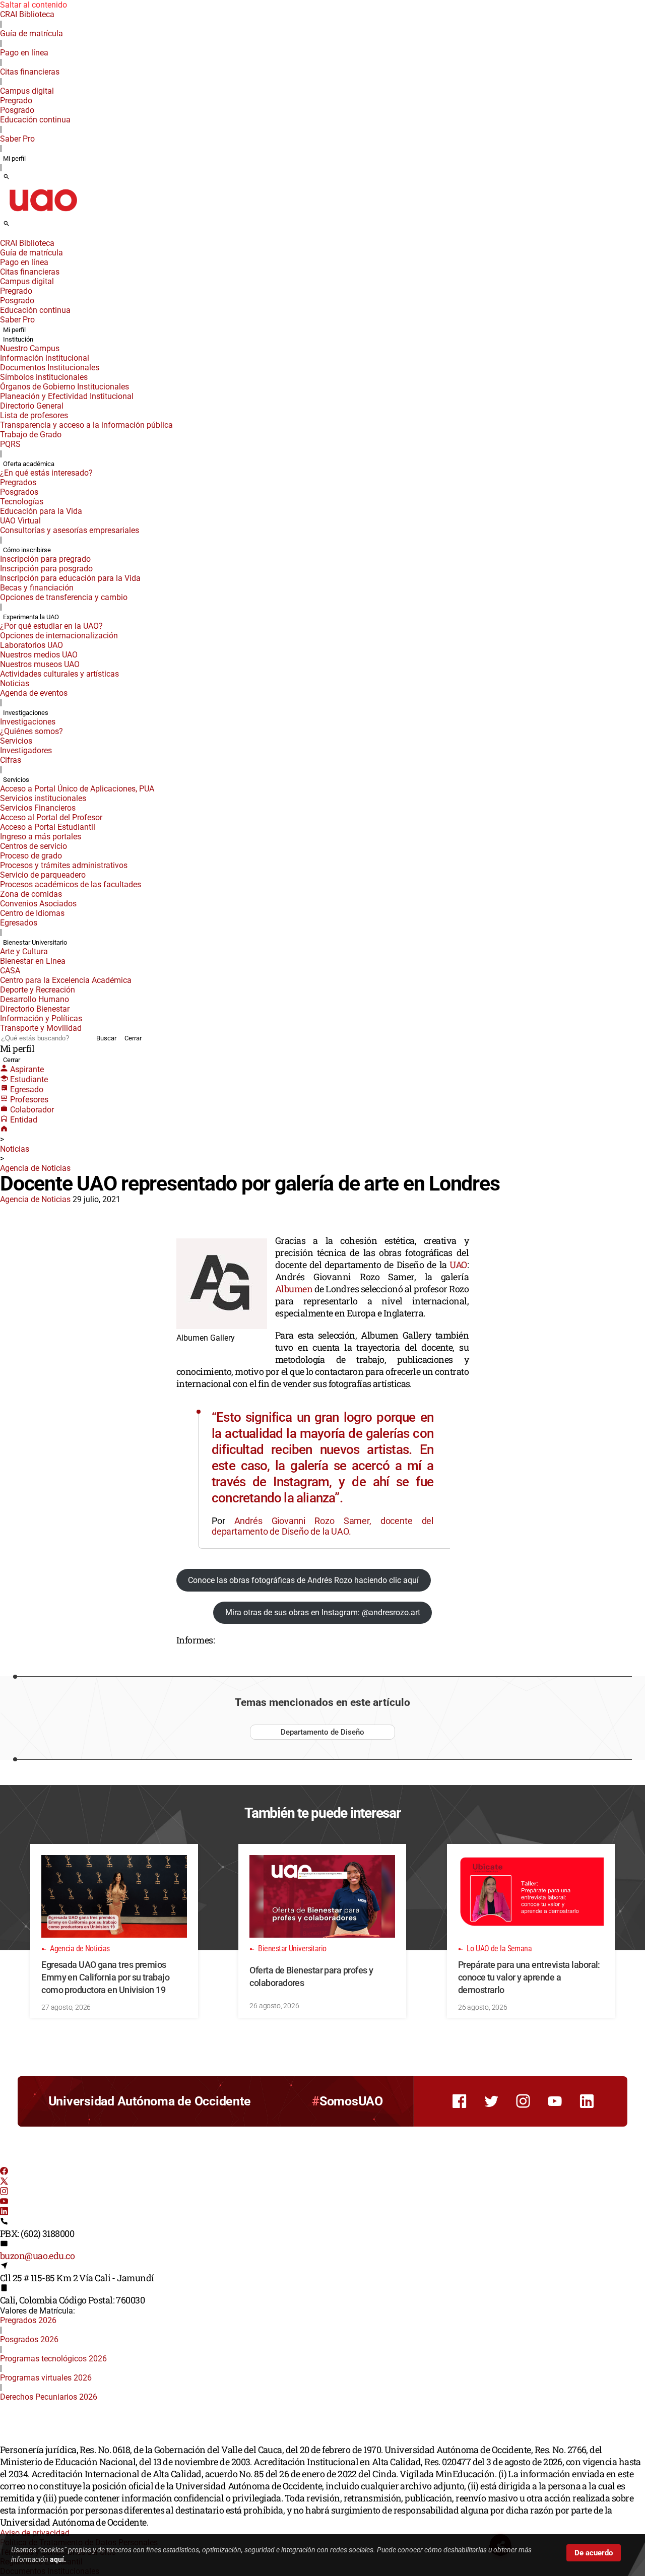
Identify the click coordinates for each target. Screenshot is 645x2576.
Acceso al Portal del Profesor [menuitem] (51, 817)
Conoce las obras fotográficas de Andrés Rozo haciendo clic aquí (303, 1580)
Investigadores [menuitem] (26, 750)
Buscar (106, 1038)
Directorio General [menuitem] (32, 406)
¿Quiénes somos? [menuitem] (31, 731)
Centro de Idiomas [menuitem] (32, 913)
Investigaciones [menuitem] (26, 713)
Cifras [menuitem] (11, 760)
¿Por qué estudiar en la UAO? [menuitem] (51, 626)
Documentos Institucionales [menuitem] (50, 368)
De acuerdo (594, 2553)
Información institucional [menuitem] (45, 358)
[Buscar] (6, 177)
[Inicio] (4, 1130)
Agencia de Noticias (35, 1168)
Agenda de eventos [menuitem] (34, 693)
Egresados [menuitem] (19, 923)
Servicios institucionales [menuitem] (43, 798)
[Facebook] (4, 2172)
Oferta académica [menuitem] (29, 464)
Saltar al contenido (34, 5)
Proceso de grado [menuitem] (31, 856)
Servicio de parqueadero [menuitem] (43, 875)
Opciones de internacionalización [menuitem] (59, 636)
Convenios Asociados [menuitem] (38, 904)
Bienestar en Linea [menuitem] (33, 961)
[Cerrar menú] (3, 236)
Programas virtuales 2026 (46, 2378)
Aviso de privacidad (35, 2533)
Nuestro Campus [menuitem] (30, 348)
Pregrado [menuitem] (16, 101)
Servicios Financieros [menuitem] (38, 808)
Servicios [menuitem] (16, 741)
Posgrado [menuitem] (17, 110)
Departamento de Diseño (322, 1732)
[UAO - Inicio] (43, 214)
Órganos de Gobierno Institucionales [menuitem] (64, 387)
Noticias (15, 1149)
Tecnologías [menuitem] (22, 502)
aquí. (58, 2559)
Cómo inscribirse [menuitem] (27, 550)
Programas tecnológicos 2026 (53, 2359)
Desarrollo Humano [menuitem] (35, 999)
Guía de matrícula (31, 34)
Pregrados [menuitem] (18, 482)
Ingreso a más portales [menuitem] (41, 837)
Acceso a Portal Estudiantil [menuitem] (48, 827)
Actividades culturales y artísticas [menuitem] (59, 674)
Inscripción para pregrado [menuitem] (45, 559)
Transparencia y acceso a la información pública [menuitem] (86, 425)
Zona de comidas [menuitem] (31, 894)
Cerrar (133, 1038)
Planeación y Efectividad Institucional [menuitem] (67, 396)
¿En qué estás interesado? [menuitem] (46, 473)
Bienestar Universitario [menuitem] (35, 942)
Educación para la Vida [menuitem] (41, 511)
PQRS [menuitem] (10, 444)
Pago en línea (24, 53)
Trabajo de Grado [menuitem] (31, 435)
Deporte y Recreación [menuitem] (38, 990)
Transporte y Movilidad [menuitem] (41, 1028)
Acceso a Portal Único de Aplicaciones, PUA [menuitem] (77, 789)
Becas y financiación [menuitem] (37, 588)
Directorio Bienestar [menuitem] (35, 1009)
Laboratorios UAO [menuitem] (31, 645)
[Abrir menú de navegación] (18, 227)
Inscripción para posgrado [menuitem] (46, 569)
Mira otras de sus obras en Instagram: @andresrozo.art (323, 1612)
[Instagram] (4, 2192)
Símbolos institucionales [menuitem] (44, 377)
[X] (4, 2182)
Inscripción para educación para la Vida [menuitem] (70, 578)
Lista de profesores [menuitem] (34, 415)
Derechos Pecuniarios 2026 (49, 2397)
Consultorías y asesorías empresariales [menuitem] (70, 530)
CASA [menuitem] (10, 971)
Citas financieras (30, 72)
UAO (458, 1265)
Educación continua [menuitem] (35, 120)
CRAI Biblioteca (27, 14)
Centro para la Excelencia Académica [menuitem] (66, 980)
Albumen (295, 1289)
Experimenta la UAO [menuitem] (31, 617)
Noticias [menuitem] (15, 683)
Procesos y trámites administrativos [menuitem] (64, 865)
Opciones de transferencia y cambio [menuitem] (64, 597)
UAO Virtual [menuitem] (20, 521)
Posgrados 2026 (29, 2339)
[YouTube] (4, 2202)
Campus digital (27, 91)
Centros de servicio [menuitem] (34, 846)
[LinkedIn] (4, 2212)
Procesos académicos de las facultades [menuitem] (71, 884)
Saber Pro (17, 139)
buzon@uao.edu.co (37, 2256)
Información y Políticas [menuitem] (41, 1018)
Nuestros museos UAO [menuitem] (40, 664)
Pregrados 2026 (28, 2320)
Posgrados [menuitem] (19, 492)
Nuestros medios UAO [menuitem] (39, 655)
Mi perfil (14, 158)
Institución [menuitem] (18, 339)
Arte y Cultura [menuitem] (24, 951)
